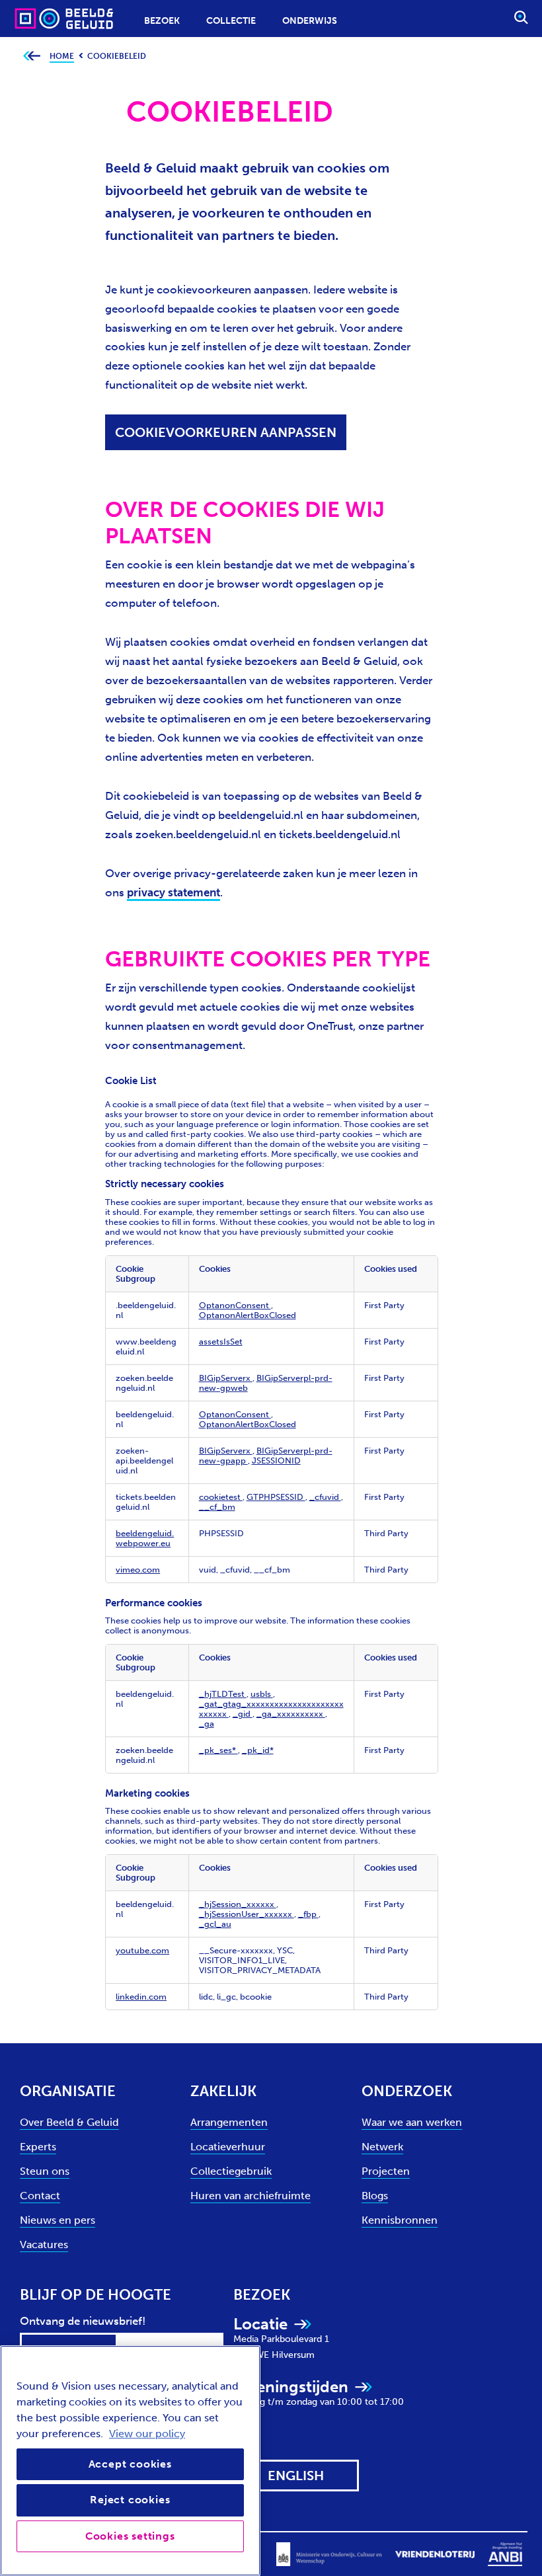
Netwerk (382, 2147)
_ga (207, 1724)
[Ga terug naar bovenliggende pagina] (31, 57)
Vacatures (44, 2244)
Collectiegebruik (231, 2171)
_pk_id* (258, 1750)
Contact (40, 2196)
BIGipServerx (226, 1378)
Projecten (386, 2171)
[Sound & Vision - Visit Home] (38, 18)
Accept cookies (130, 2464)
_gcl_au (215, 1924)
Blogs (375, 2196)
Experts (38, 2147)
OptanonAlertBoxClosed (248, 1315)
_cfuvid (325, 1497)
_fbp (308, 1914)
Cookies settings (130, 2536)
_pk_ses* (218, 1750)
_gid (243, 1714)
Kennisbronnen (400, 2220)
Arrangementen (229, 2122)
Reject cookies (130, 2500)
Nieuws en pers (58, 2220)
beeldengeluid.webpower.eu (145, 1538)
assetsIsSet (221, 1342)
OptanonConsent (235, 1305)
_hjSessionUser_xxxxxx (247, 1914)
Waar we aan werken (412, 2122)
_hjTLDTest (223, 1694)
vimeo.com (138, 1570)
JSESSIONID (276, 1461)
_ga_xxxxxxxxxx (291, 1714)
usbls (262, 1694)
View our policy (147, 2434)
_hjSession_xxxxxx (238, 1904)
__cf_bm (217, 1507)
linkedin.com (141, 1997)
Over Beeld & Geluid (69, 2122)
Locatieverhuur (228, 2147)
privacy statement (174, 892)
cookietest (221, 1497)
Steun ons (45, 2171)
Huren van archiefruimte (251, 2196)
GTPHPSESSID (276, 1497)
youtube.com (142, 1950)
